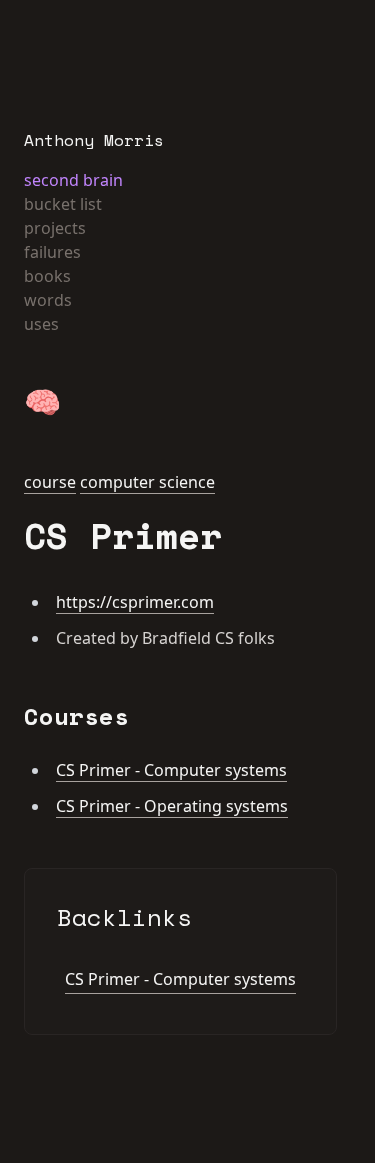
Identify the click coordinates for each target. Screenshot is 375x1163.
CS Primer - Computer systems (171, 770)
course (50, 482)
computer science (147, 482)
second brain (73, 180)
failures (52, 252)
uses (41, 324)
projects (55, 228)
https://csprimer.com (135, 602)
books (47, 276)
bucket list (63, 204)
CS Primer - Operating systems (172, 806)
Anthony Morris (94, 140)
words (48, 300)
